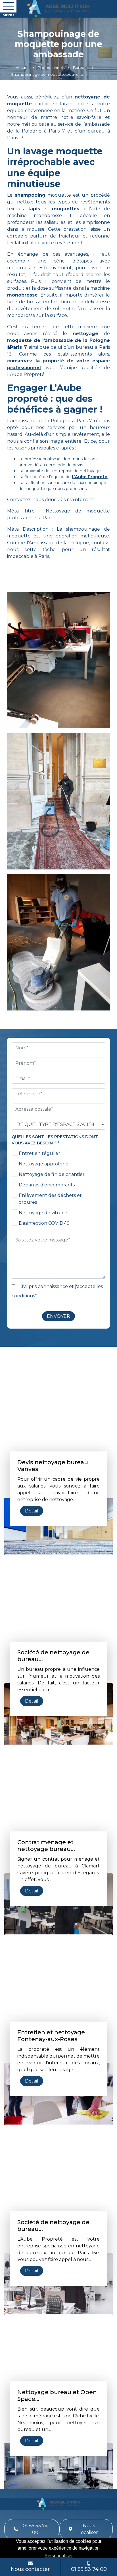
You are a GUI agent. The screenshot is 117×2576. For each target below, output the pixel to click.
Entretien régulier (39, 1153)
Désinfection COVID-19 (44, 1223)
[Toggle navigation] (8, 6)
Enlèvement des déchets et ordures (50, 1199)
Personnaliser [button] (59, 2556)
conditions (23, 1296)
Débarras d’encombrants (47, 1185)
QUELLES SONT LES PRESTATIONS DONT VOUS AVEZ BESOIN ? (55, 1140)
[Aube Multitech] (58, 9)
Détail (32, 1511)
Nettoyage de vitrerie (43, 1213)
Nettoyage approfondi (44, 1164)
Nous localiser (89, 2529)
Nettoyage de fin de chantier (52, 1174)
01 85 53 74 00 (35, 2529)
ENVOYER (58, 1316)
